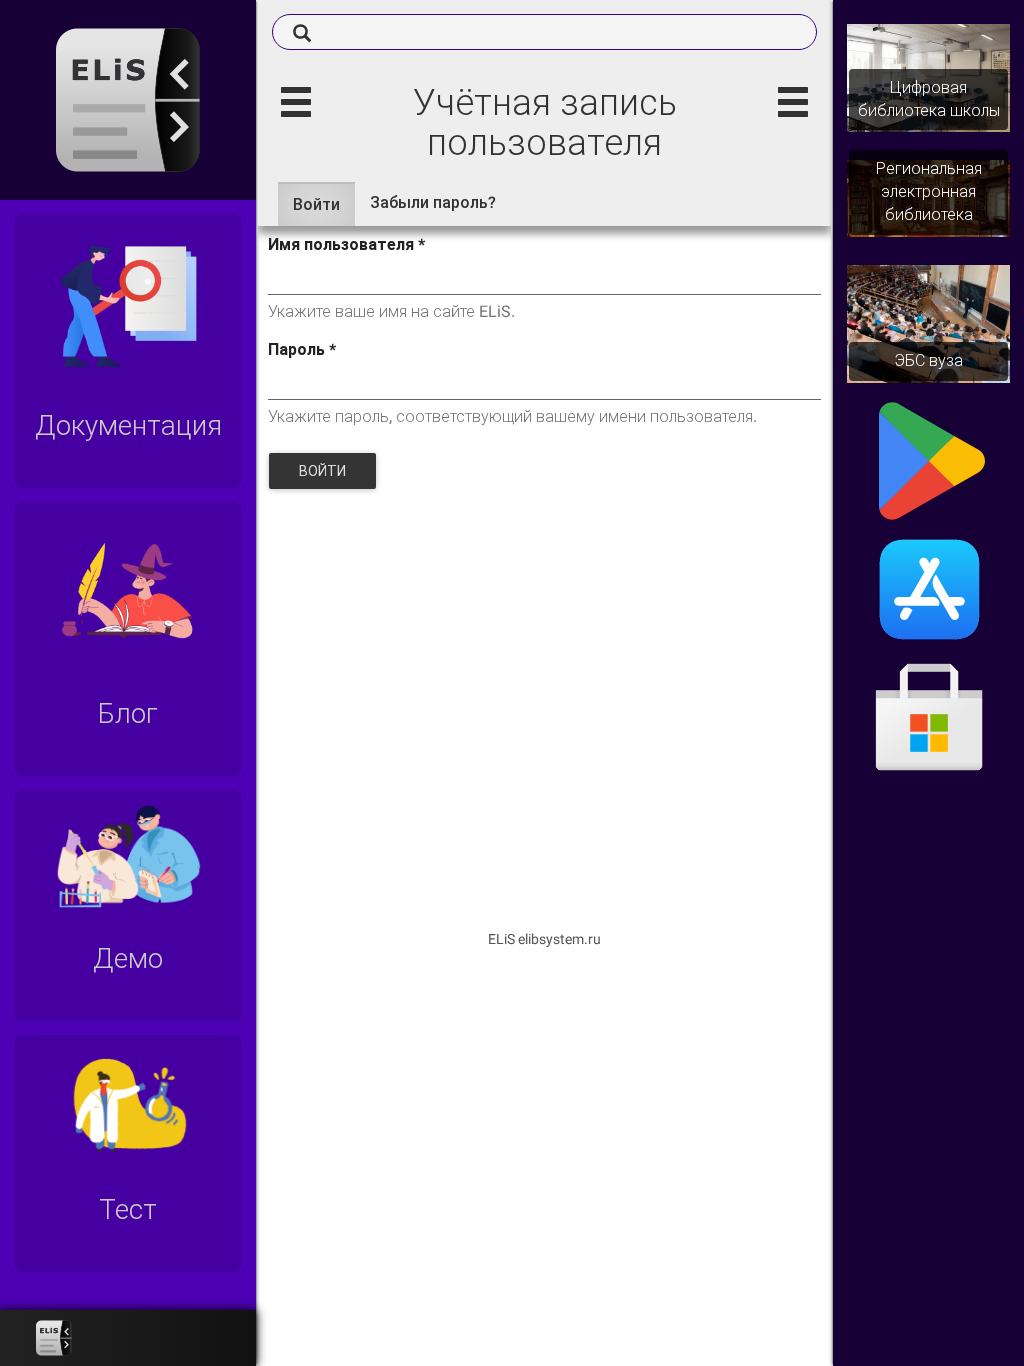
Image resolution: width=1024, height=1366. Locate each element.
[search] (544, 32)
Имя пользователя (346, 244)
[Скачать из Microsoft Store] (929, 720)
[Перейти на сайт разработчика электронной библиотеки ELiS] (54, 1338)
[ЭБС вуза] (928, 323)
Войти (324, 211)
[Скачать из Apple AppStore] (929, 588)
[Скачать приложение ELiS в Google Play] (929, 460)
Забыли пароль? (433, 202)
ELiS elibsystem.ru (544, 939)
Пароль (302, 349)
